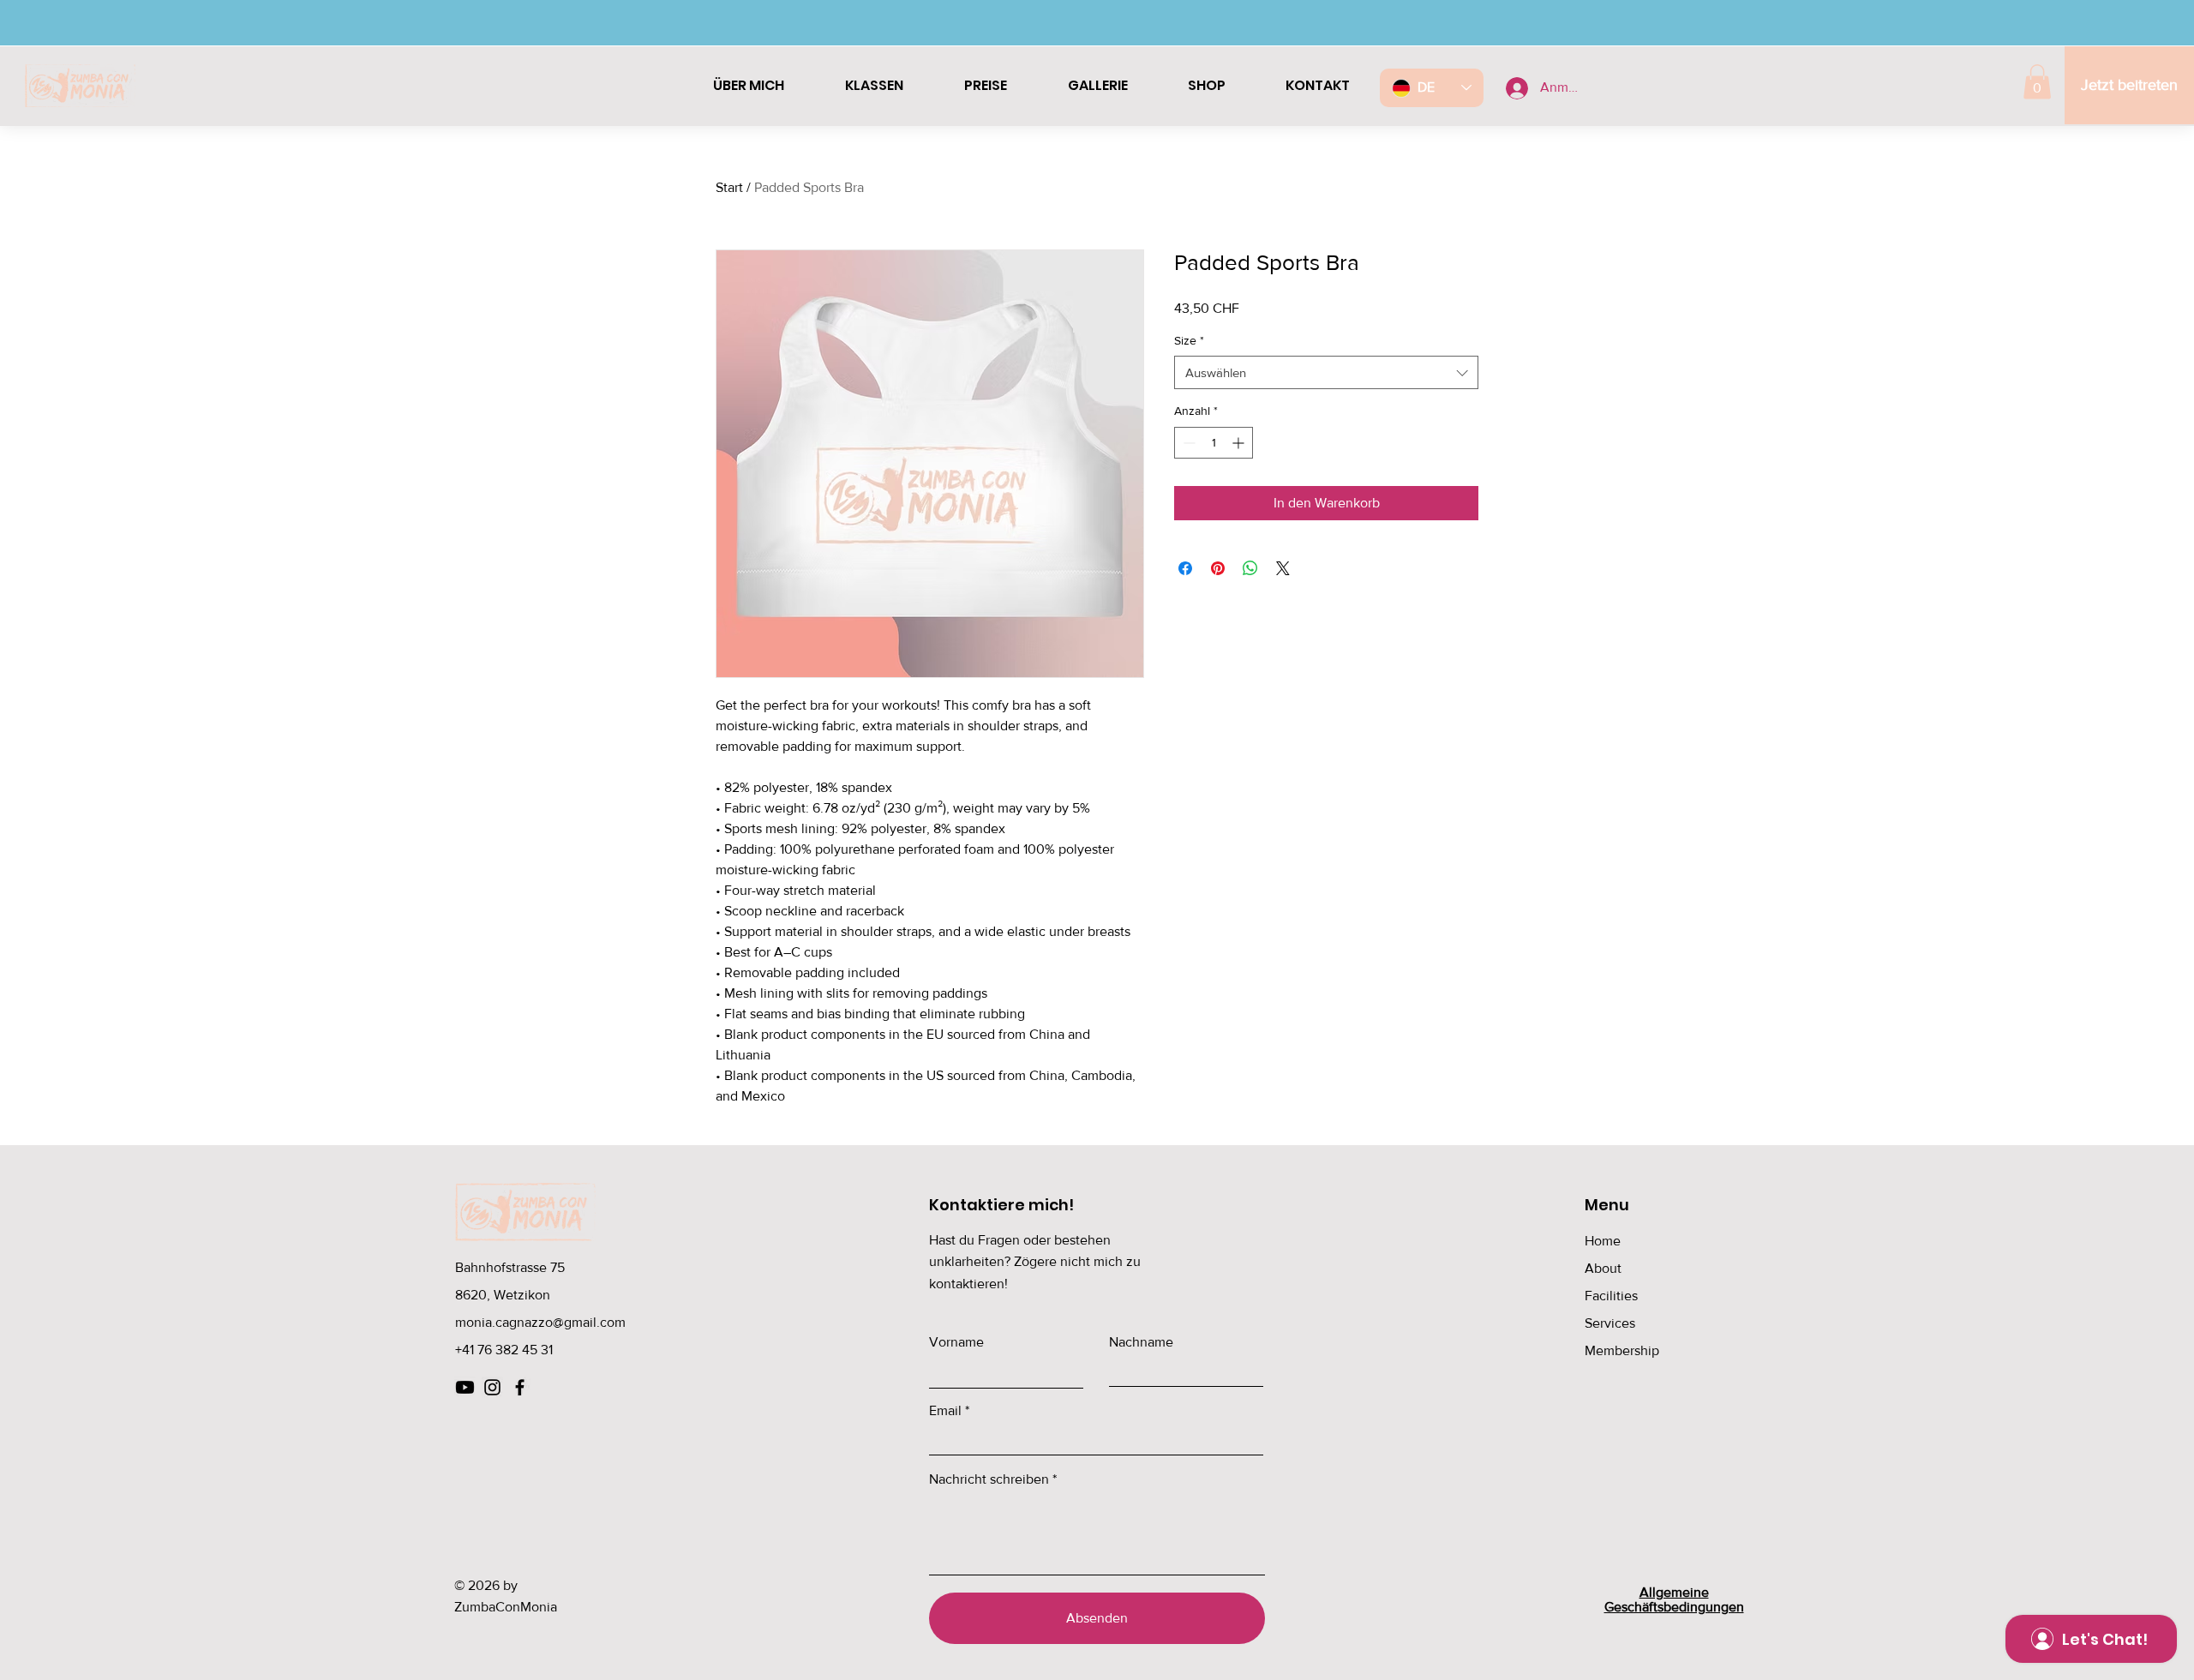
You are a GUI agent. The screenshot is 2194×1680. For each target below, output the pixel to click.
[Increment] (1240, 443)
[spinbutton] (1214, 443)
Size (1189, 340)
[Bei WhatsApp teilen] (1250, 568)
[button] (2037, 82)
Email (945, 1411)
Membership (1622, 1350)
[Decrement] (1187, 443)
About (1603, 1268)
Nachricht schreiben (989, 1479)
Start (729, 187)
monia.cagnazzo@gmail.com (540, 1322)
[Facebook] (520, 1387)
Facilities (1611, 1296)
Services (1610, 1323)
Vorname (956, 1342)
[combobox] (1326, 372)
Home (1603, 1241)
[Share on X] (1283, 568)
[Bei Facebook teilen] (1185, 568)
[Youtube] (465, 1387)
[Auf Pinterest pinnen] (1218, 568)
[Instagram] (492, 1387)
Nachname (1141, 1342)
